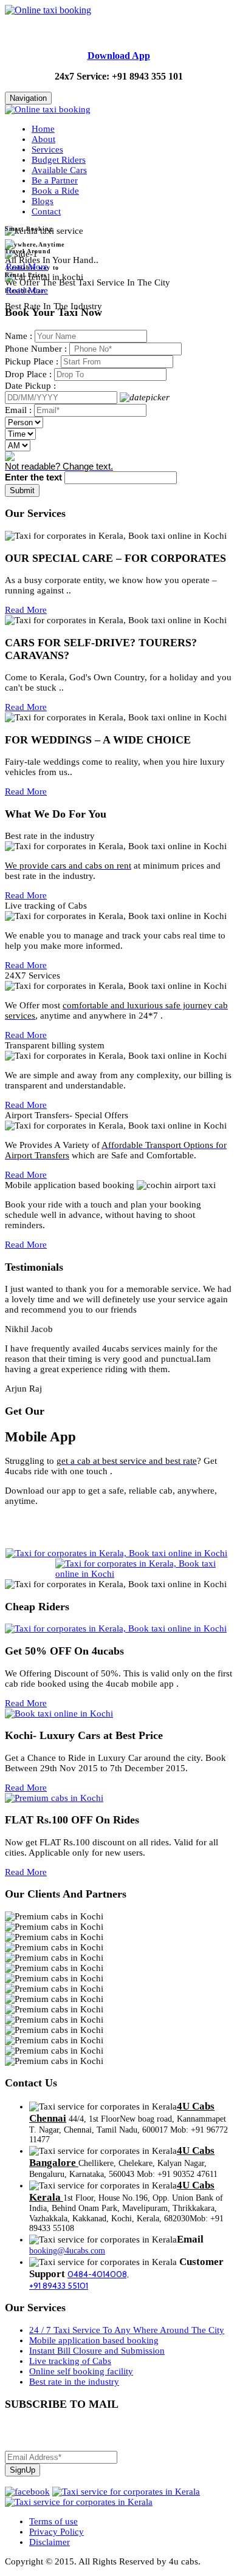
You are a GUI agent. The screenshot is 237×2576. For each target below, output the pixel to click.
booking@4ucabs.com (67, 2251)
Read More (27, 267)
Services (47, 149)
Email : (18, 410)
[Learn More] (10, 246)
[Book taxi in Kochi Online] (59, 1713)
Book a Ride (55, 191)
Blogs (43, 201)
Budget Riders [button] (59, 160)
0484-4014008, (98, 2274)
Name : (19, 336)
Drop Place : (28, 374)
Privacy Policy (57, 2532)
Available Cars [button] (59, 170)
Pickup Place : (32, 361)
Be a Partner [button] (55, 180)
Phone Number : (36, 349)
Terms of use (53, 2521)
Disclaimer (50, 2542)
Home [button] (43, 129)
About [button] (43, 139)
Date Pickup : (30, 386)
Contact (46, 211)
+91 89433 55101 (59, 2286)
